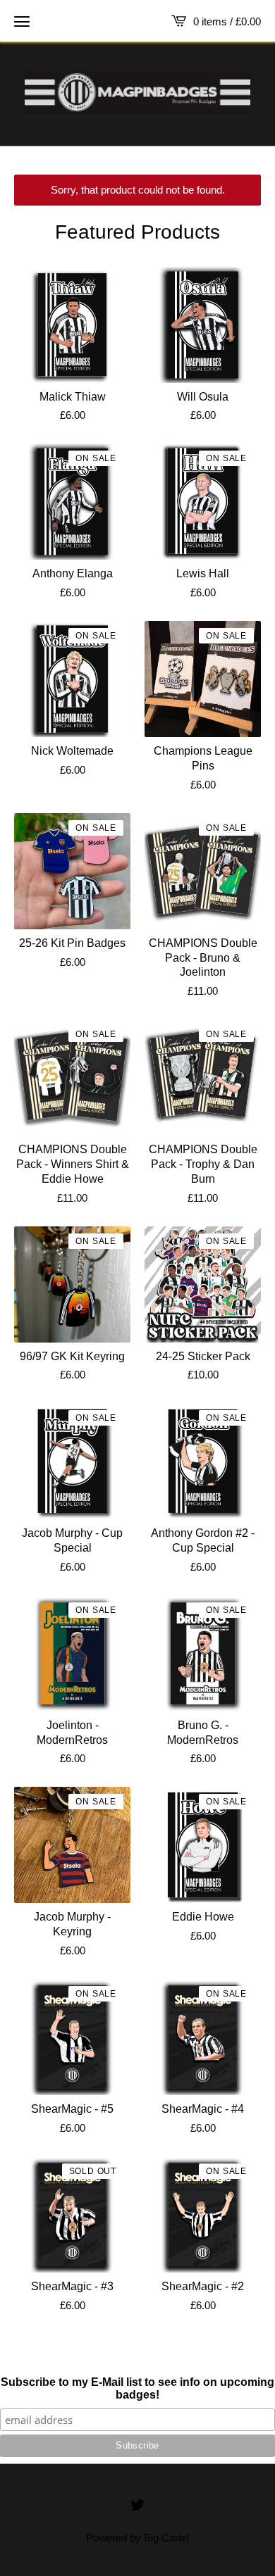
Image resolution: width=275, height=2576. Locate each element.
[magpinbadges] (137, 92)
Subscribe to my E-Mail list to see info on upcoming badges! (137, 2388)
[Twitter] (137, 2506)
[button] (22, 21)
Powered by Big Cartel (137, 2538)
